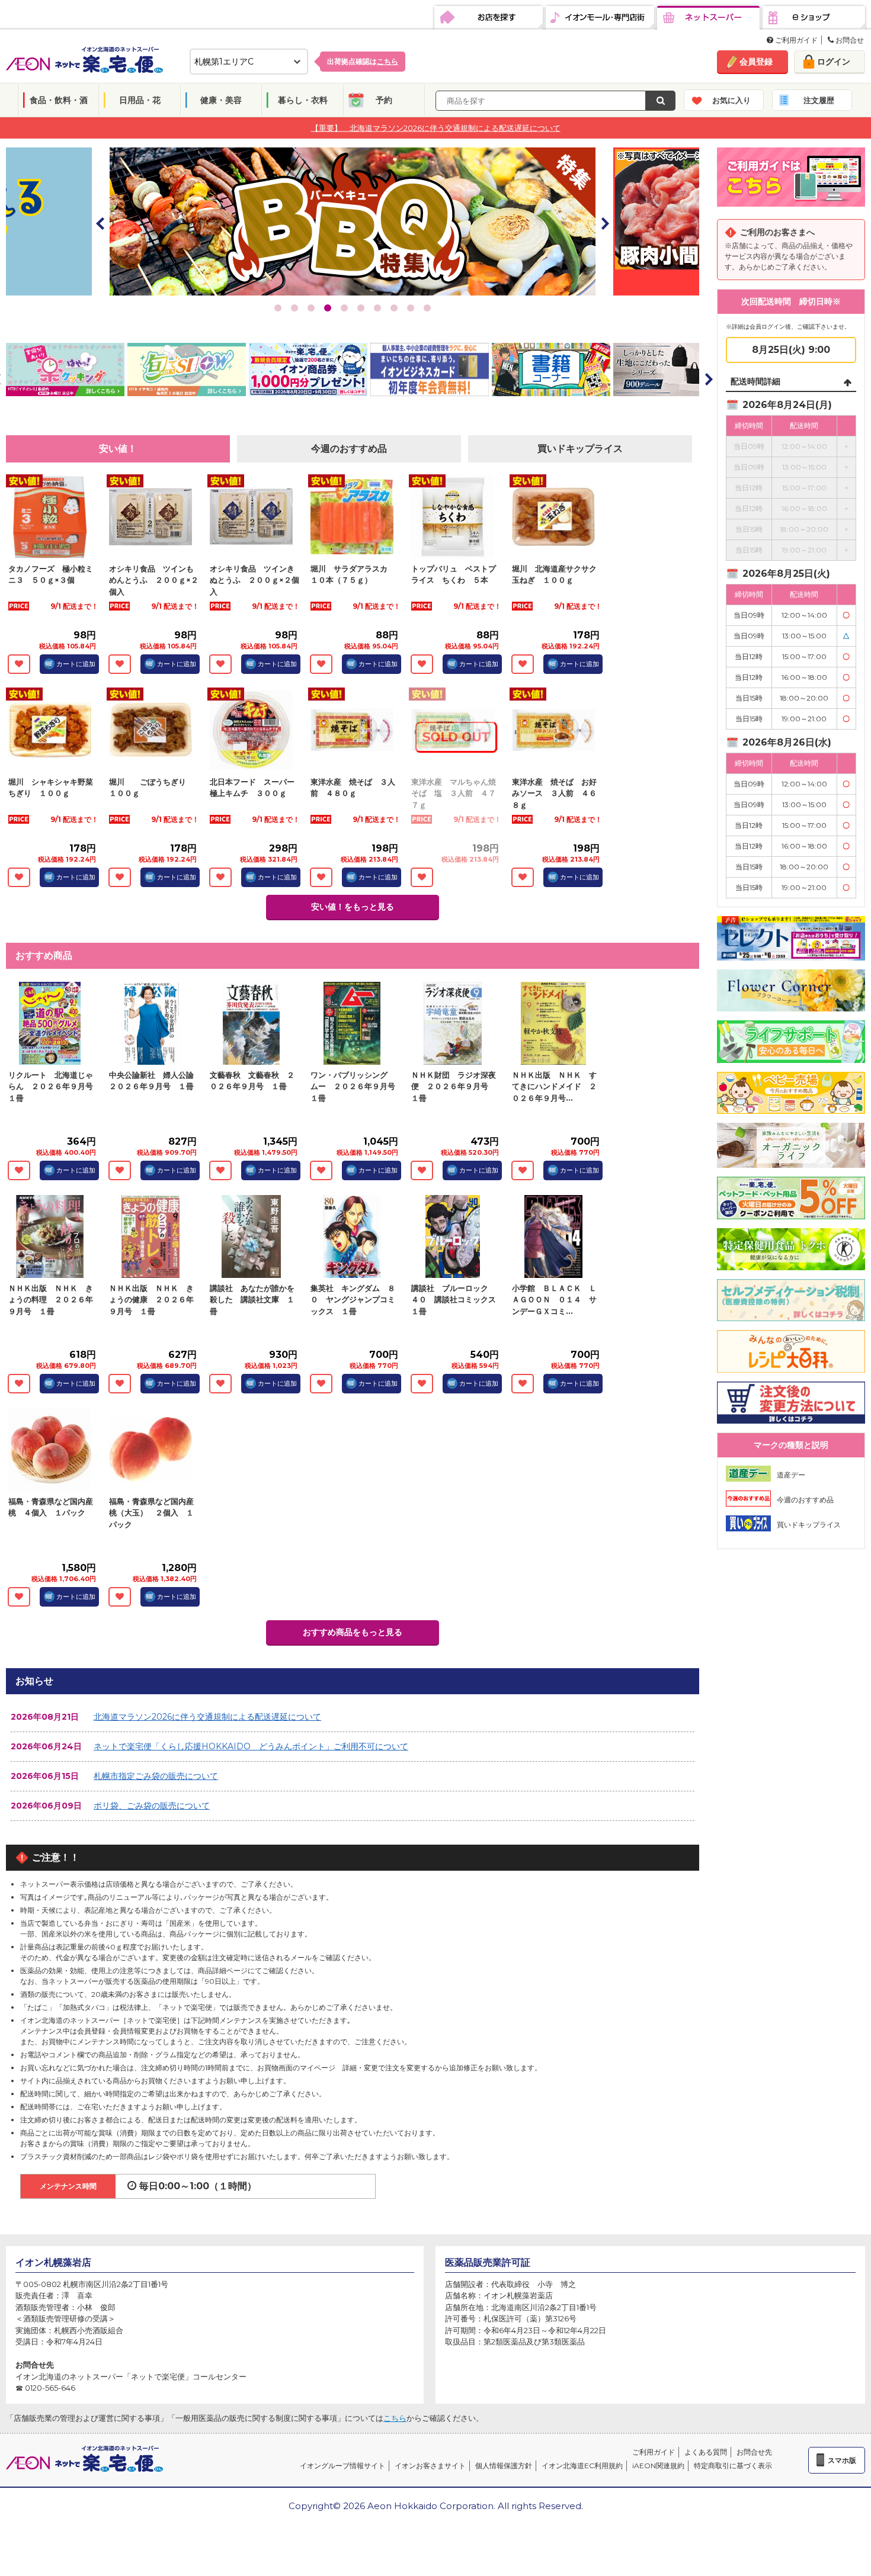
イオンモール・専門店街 (600, 18)
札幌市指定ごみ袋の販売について (156, 1776)
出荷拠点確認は (363, 61)
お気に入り (731, 100)
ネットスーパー (708, 18)
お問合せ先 (754, 2452)
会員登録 (756, 62)
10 (427, 308)
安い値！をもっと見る (353, 907)
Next (604, 223)
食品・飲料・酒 (59, 100)
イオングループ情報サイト (342, 2466)
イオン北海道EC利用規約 (582, 2466)
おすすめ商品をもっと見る (353, 1632)
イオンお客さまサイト (430, 2466)
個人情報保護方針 (504, 2466)
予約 (384, 100)
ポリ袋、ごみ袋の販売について (152, 1806)
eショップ (814, 18)
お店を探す (489, 18)
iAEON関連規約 (658, 2466)
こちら (395, 2418)
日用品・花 (140, 100)
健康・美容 (221, 100)
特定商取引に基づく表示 (733, 2466)
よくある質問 (706, 2452)
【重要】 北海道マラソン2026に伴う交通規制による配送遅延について (436, 127)
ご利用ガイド (795, 40)
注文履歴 (819, 100)
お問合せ (849, 40)
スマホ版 (842, 2460)
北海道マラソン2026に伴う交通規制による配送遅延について (207, 1717)
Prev (101, 223)
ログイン (834, 62)
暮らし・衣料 (303, 100)
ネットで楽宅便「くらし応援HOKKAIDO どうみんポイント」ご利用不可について (251, 1746)
